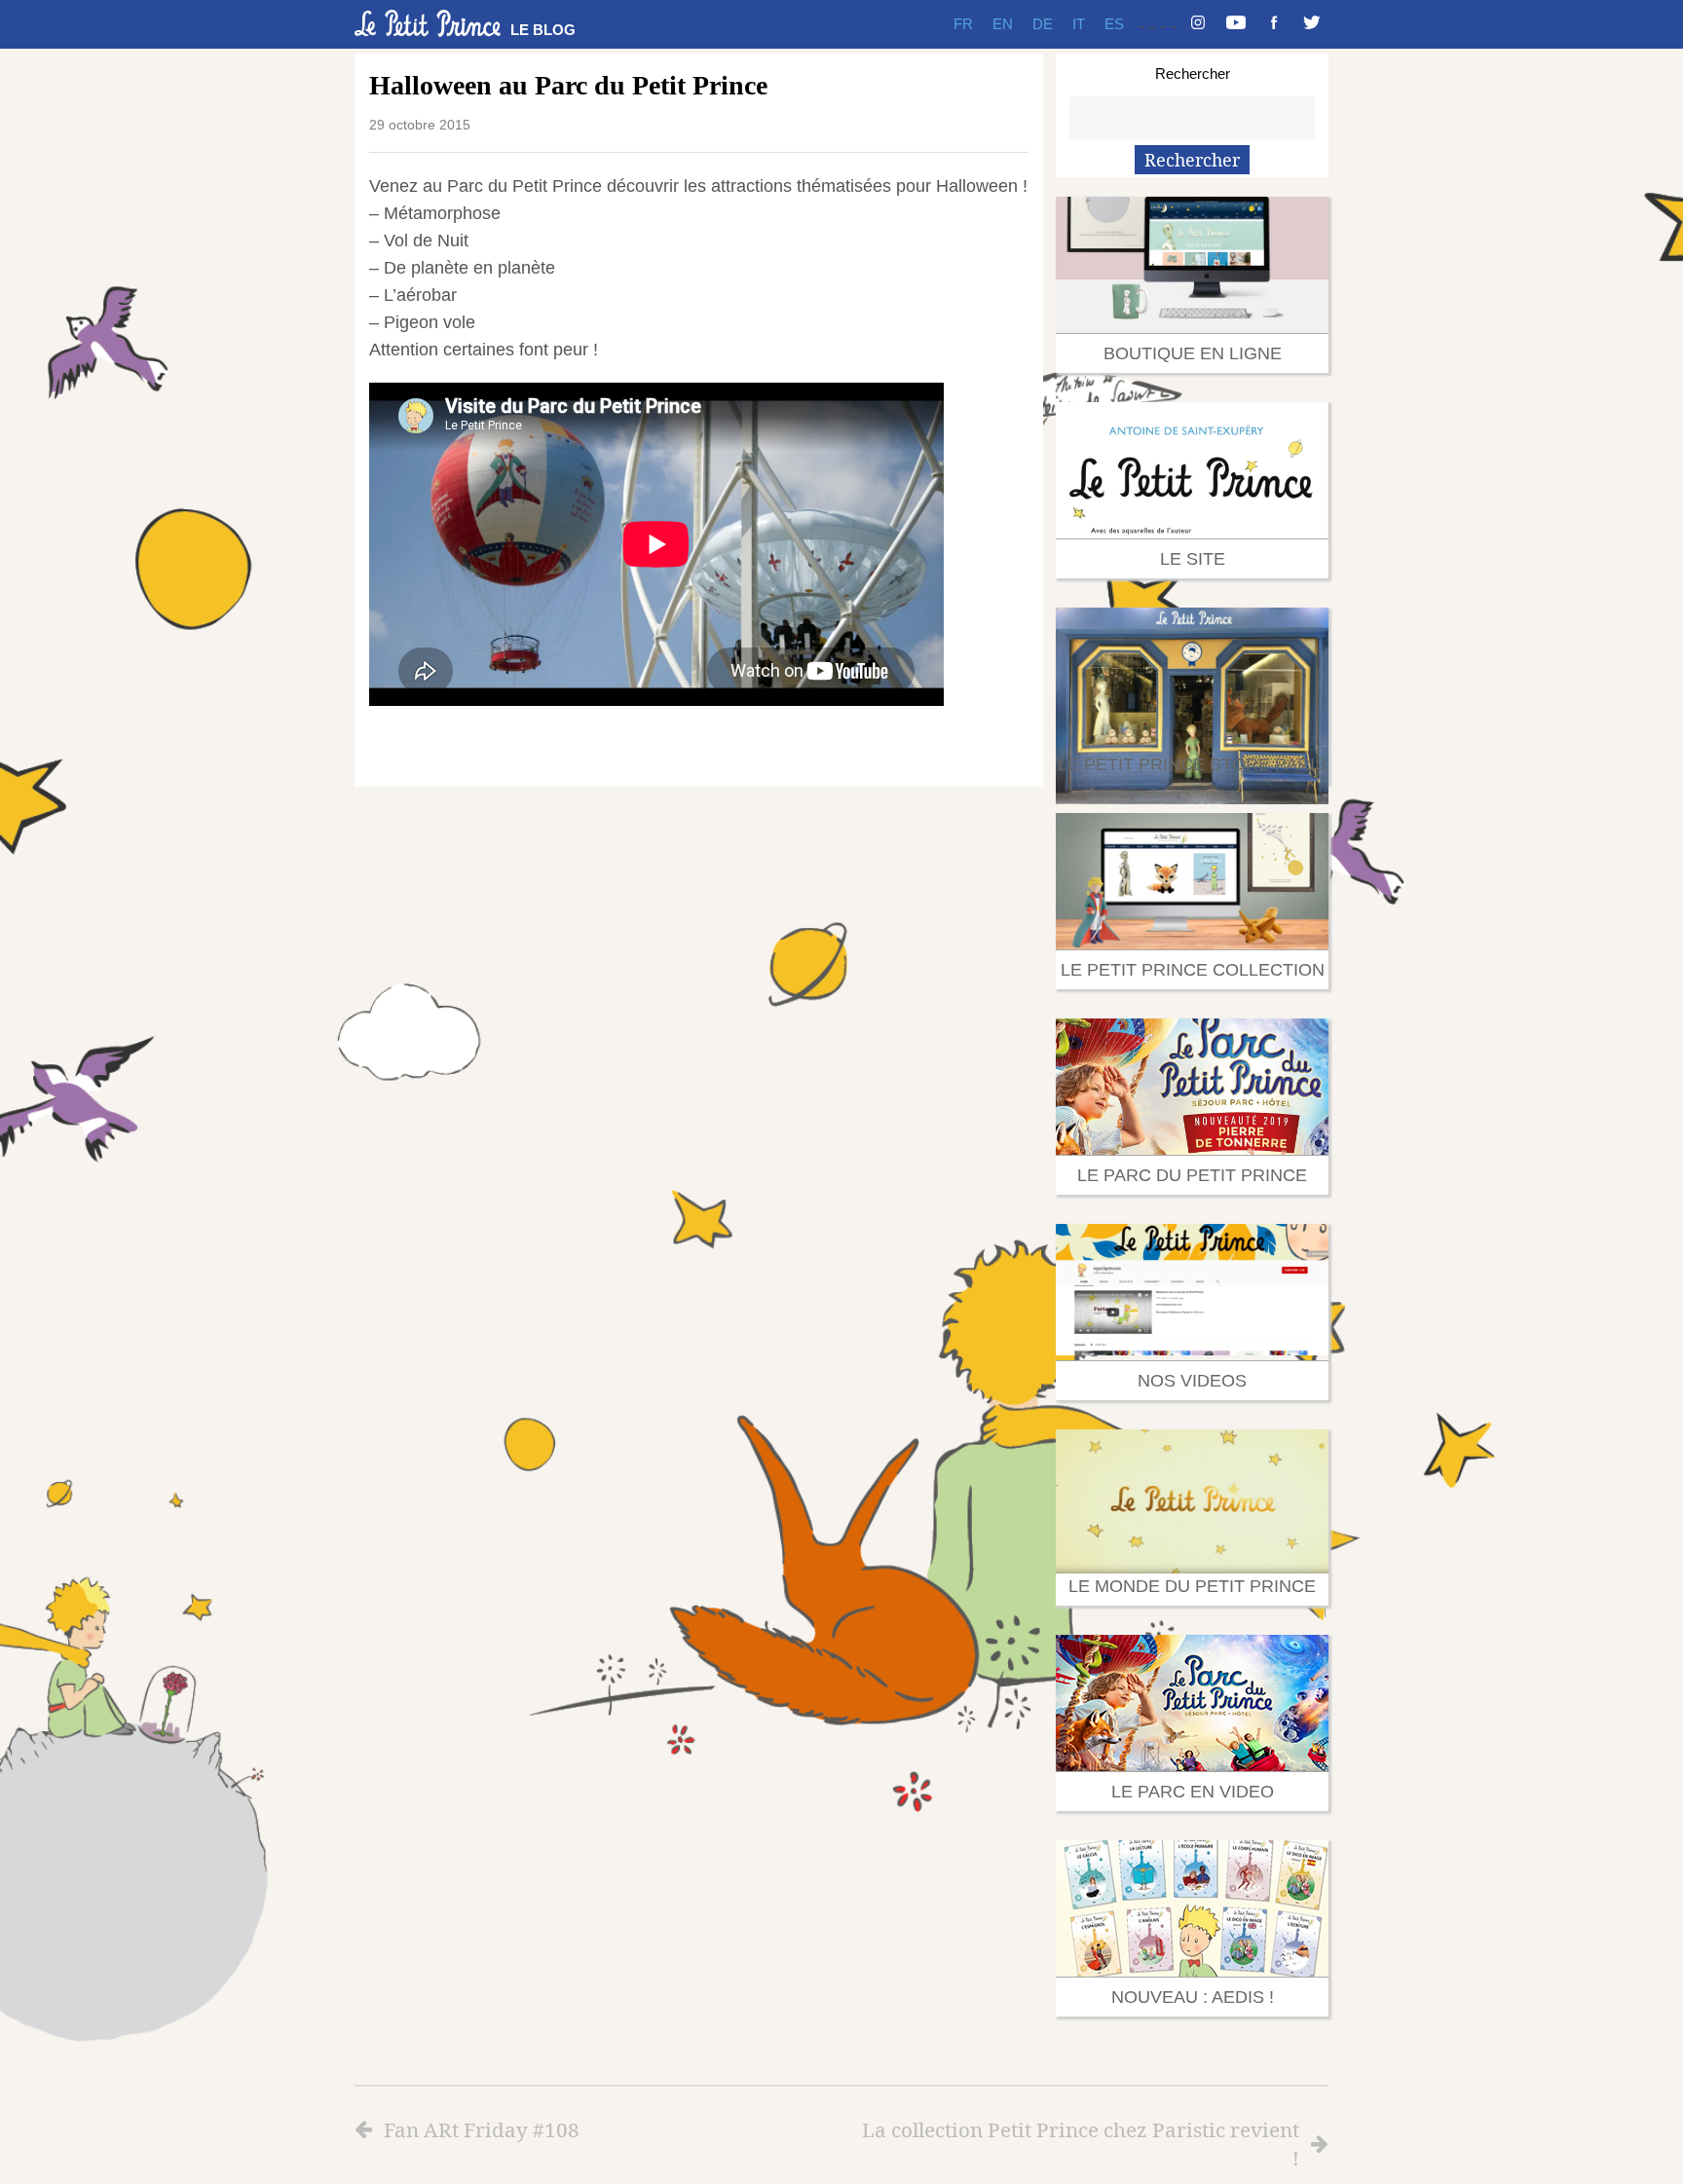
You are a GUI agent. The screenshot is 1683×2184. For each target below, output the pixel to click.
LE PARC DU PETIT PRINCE (1192, 1175)
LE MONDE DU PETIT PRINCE (1192, 1586)
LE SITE (1193, 559)
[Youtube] (1236, 24)
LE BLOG (543, 30)
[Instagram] (1198, 24)
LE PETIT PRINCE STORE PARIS (1192, 764)
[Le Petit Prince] (428, 23)
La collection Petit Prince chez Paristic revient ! (1081, 2144)
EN (1003, 24)
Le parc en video (1193, 1792)
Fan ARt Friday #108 (482, 2129)
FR (963, 24)
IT (1079, 24)
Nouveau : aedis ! (1193, 1997)
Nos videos (1192, 1381)
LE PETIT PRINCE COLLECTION (1193, 970)
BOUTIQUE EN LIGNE (1193, 353)
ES (1114, 24)
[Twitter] (1312, 24)
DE (1043, 24)
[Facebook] (1274, 24)
